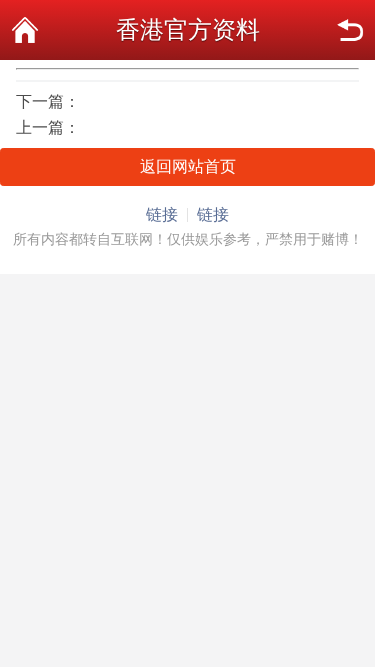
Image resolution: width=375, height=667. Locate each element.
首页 (25, 30)
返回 (350, 30)
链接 (162, 214)
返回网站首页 (188, 166)
